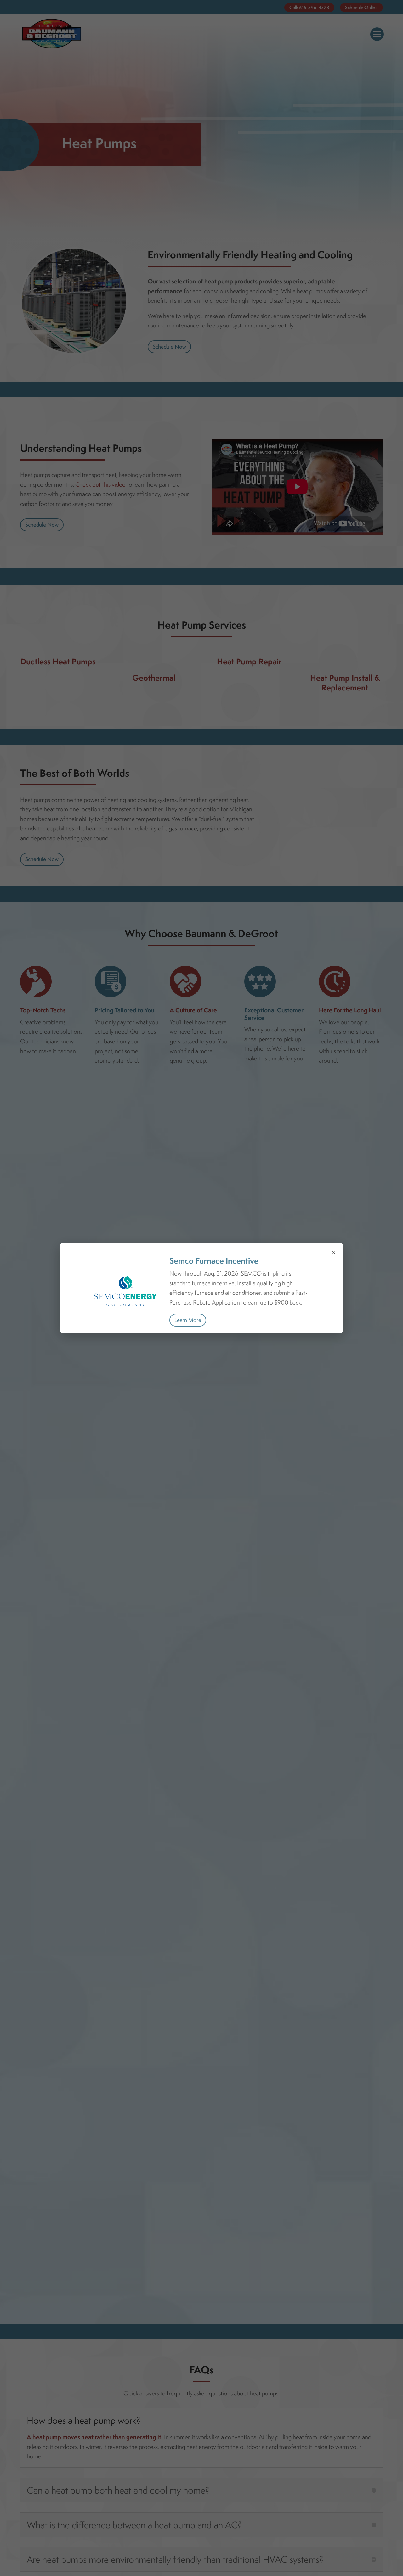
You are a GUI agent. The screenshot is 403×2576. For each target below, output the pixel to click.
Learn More (188, 1320)
